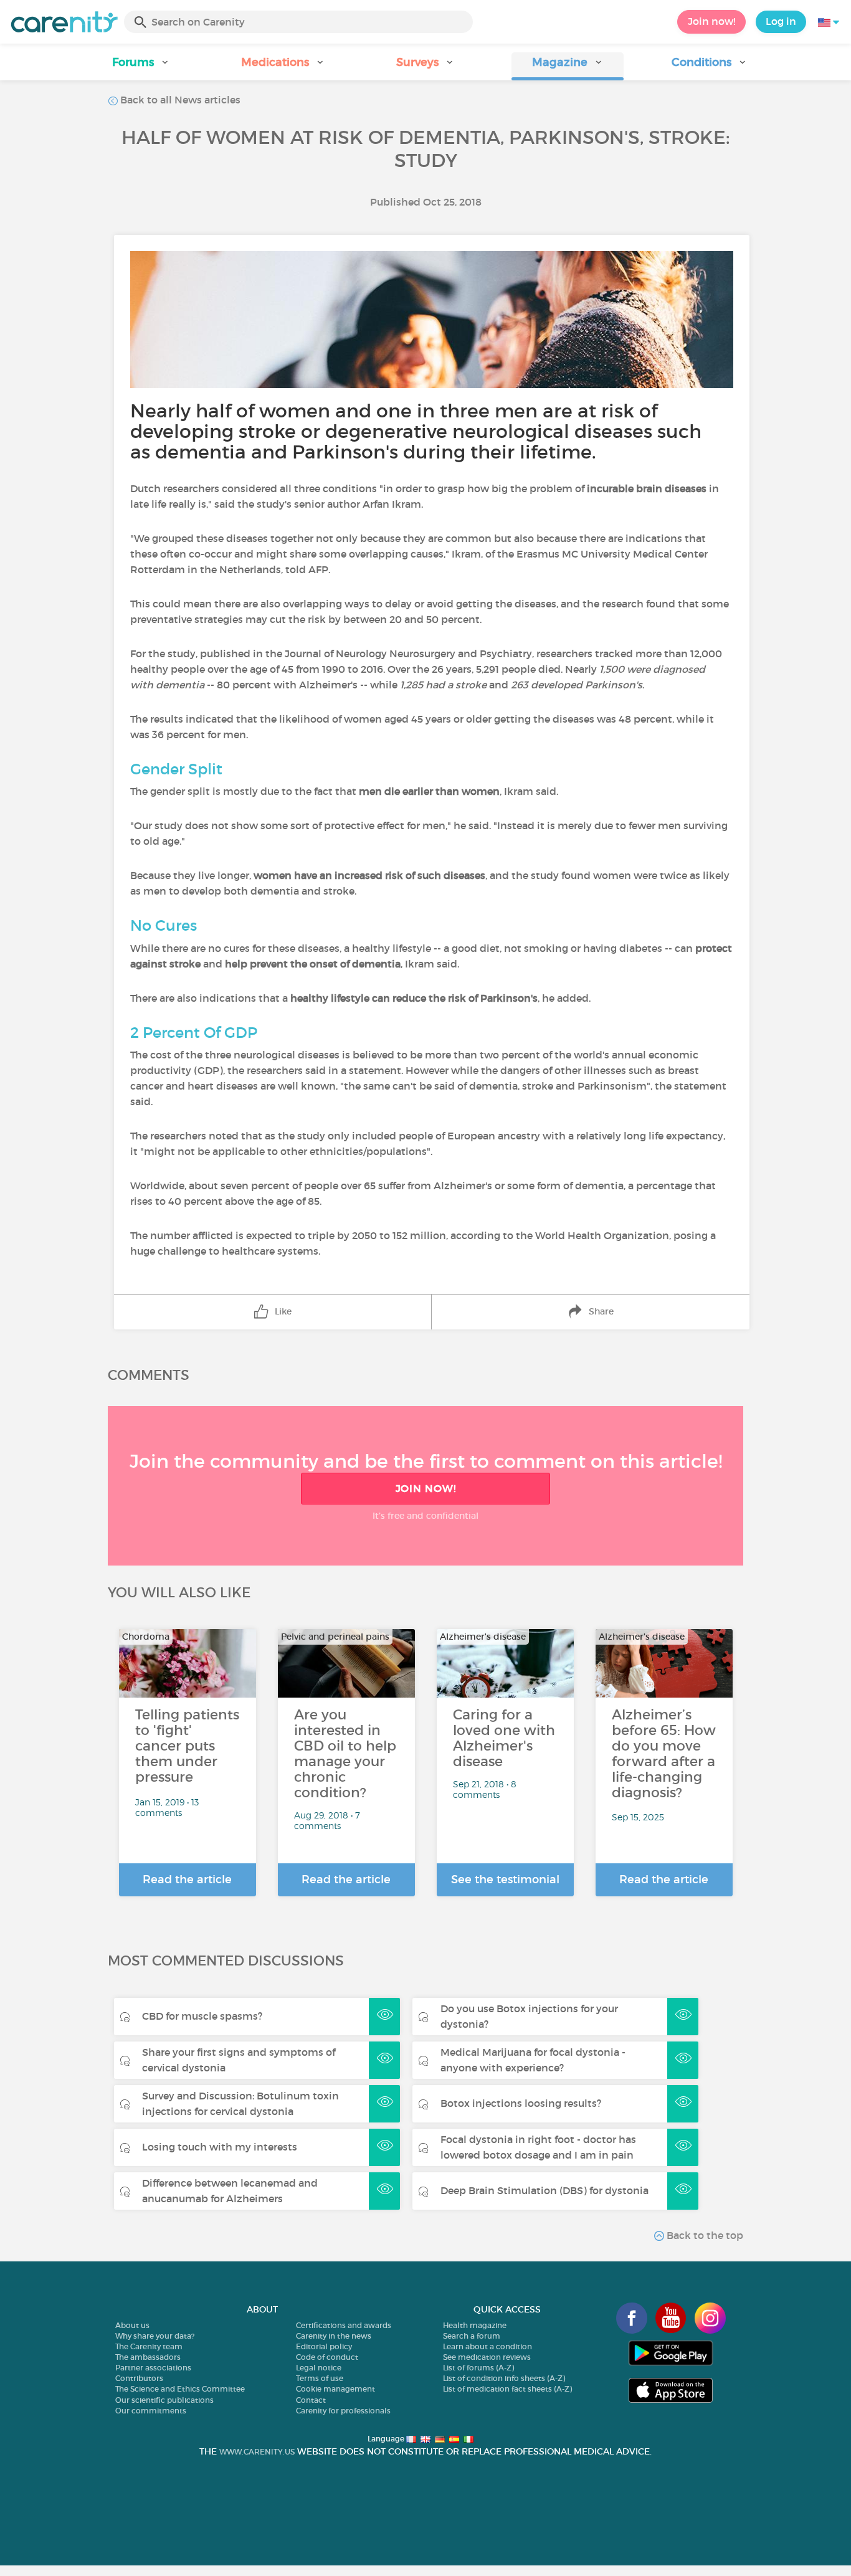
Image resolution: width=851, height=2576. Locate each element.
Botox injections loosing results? (521, 2103)
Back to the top (704, 2235)
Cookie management (335, 2389)
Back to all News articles (179, 100)
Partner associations (153, 2368)
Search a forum (472, 2336)
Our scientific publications (164, 2400)
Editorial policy (324, 2346)
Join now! (711, 21)
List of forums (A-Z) (478, 2368)
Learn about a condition (487, 2346)
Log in (781, 21)
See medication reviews (487, 2357)
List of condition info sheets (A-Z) (504, 2378)
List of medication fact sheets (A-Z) (507, 2389)
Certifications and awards (344, 2325)
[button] (141, 66)
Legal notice (319, 2368)
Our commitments (151, 2411)
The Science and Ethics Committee (180, 2389)
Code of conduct (327, 2357)
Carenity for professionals (343, 2411)
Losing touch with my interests (220, 2147)
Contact (311, 2400)
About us (132, 2325)
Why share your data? (155, 2336)
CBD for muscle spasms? (202, 2016)
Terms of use (320, 2378)
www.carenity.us (257, 2452)
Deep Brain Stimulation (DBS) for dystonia (544, 2190)
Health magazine (475, 2325)
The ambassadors (148, 2357)
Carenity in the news (334, 2336)
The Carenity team (149, 2346)
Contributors (139, 2378)
